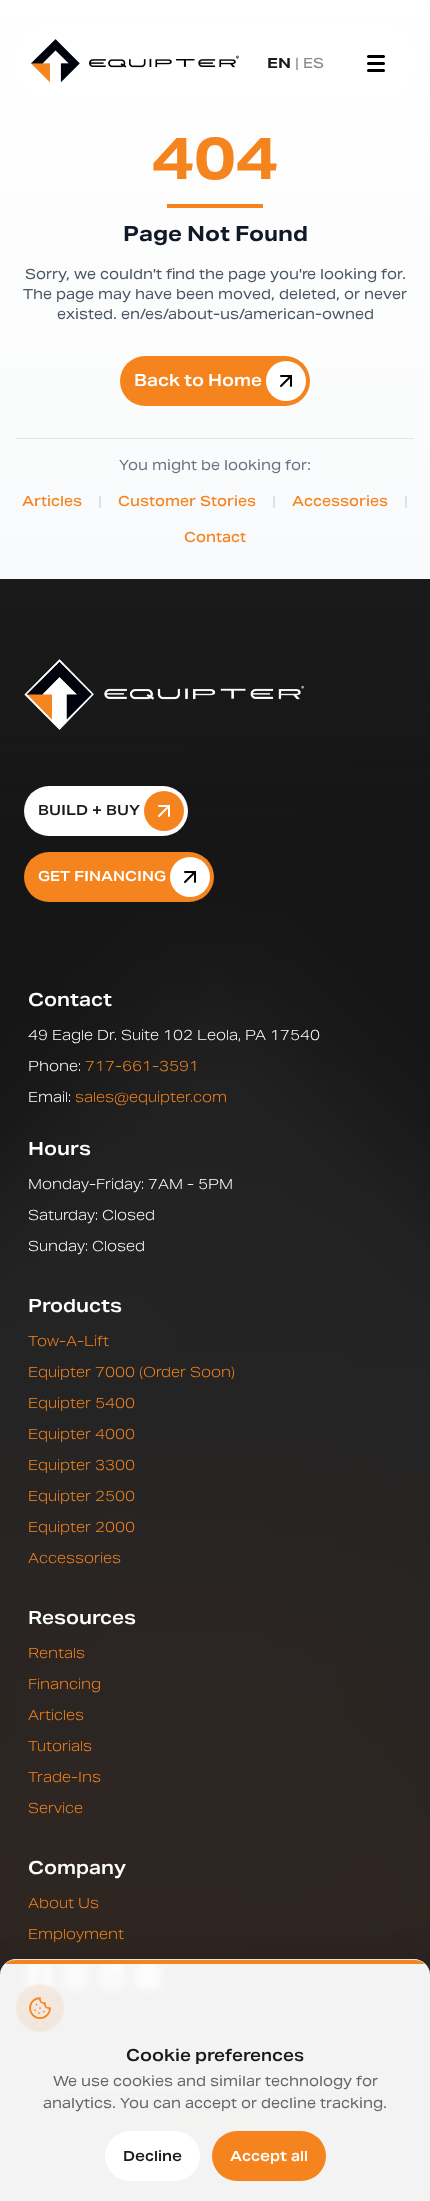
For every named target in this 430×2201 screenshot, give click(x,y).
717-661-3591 (142, 1066)
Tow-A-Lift (68, 1341)
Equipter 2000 (81, 1527)
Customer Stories (187, 501)
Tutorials (60, 1746)
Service (55, 1808)
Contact (215, 537)
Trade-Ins (64, 1777)
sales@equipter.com (151, 1097)
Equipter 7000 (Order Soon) (131, 1372)
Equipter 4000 (81, 1434)
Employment (76, 1934)
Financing (64, 1684)
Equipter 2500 (81, 1496)
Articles (52, 501)
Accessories (340, 501)
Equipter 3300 (81, 1465)
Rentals (56, 1653)
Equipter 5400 (81, 1403)
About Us (63, 1903)
